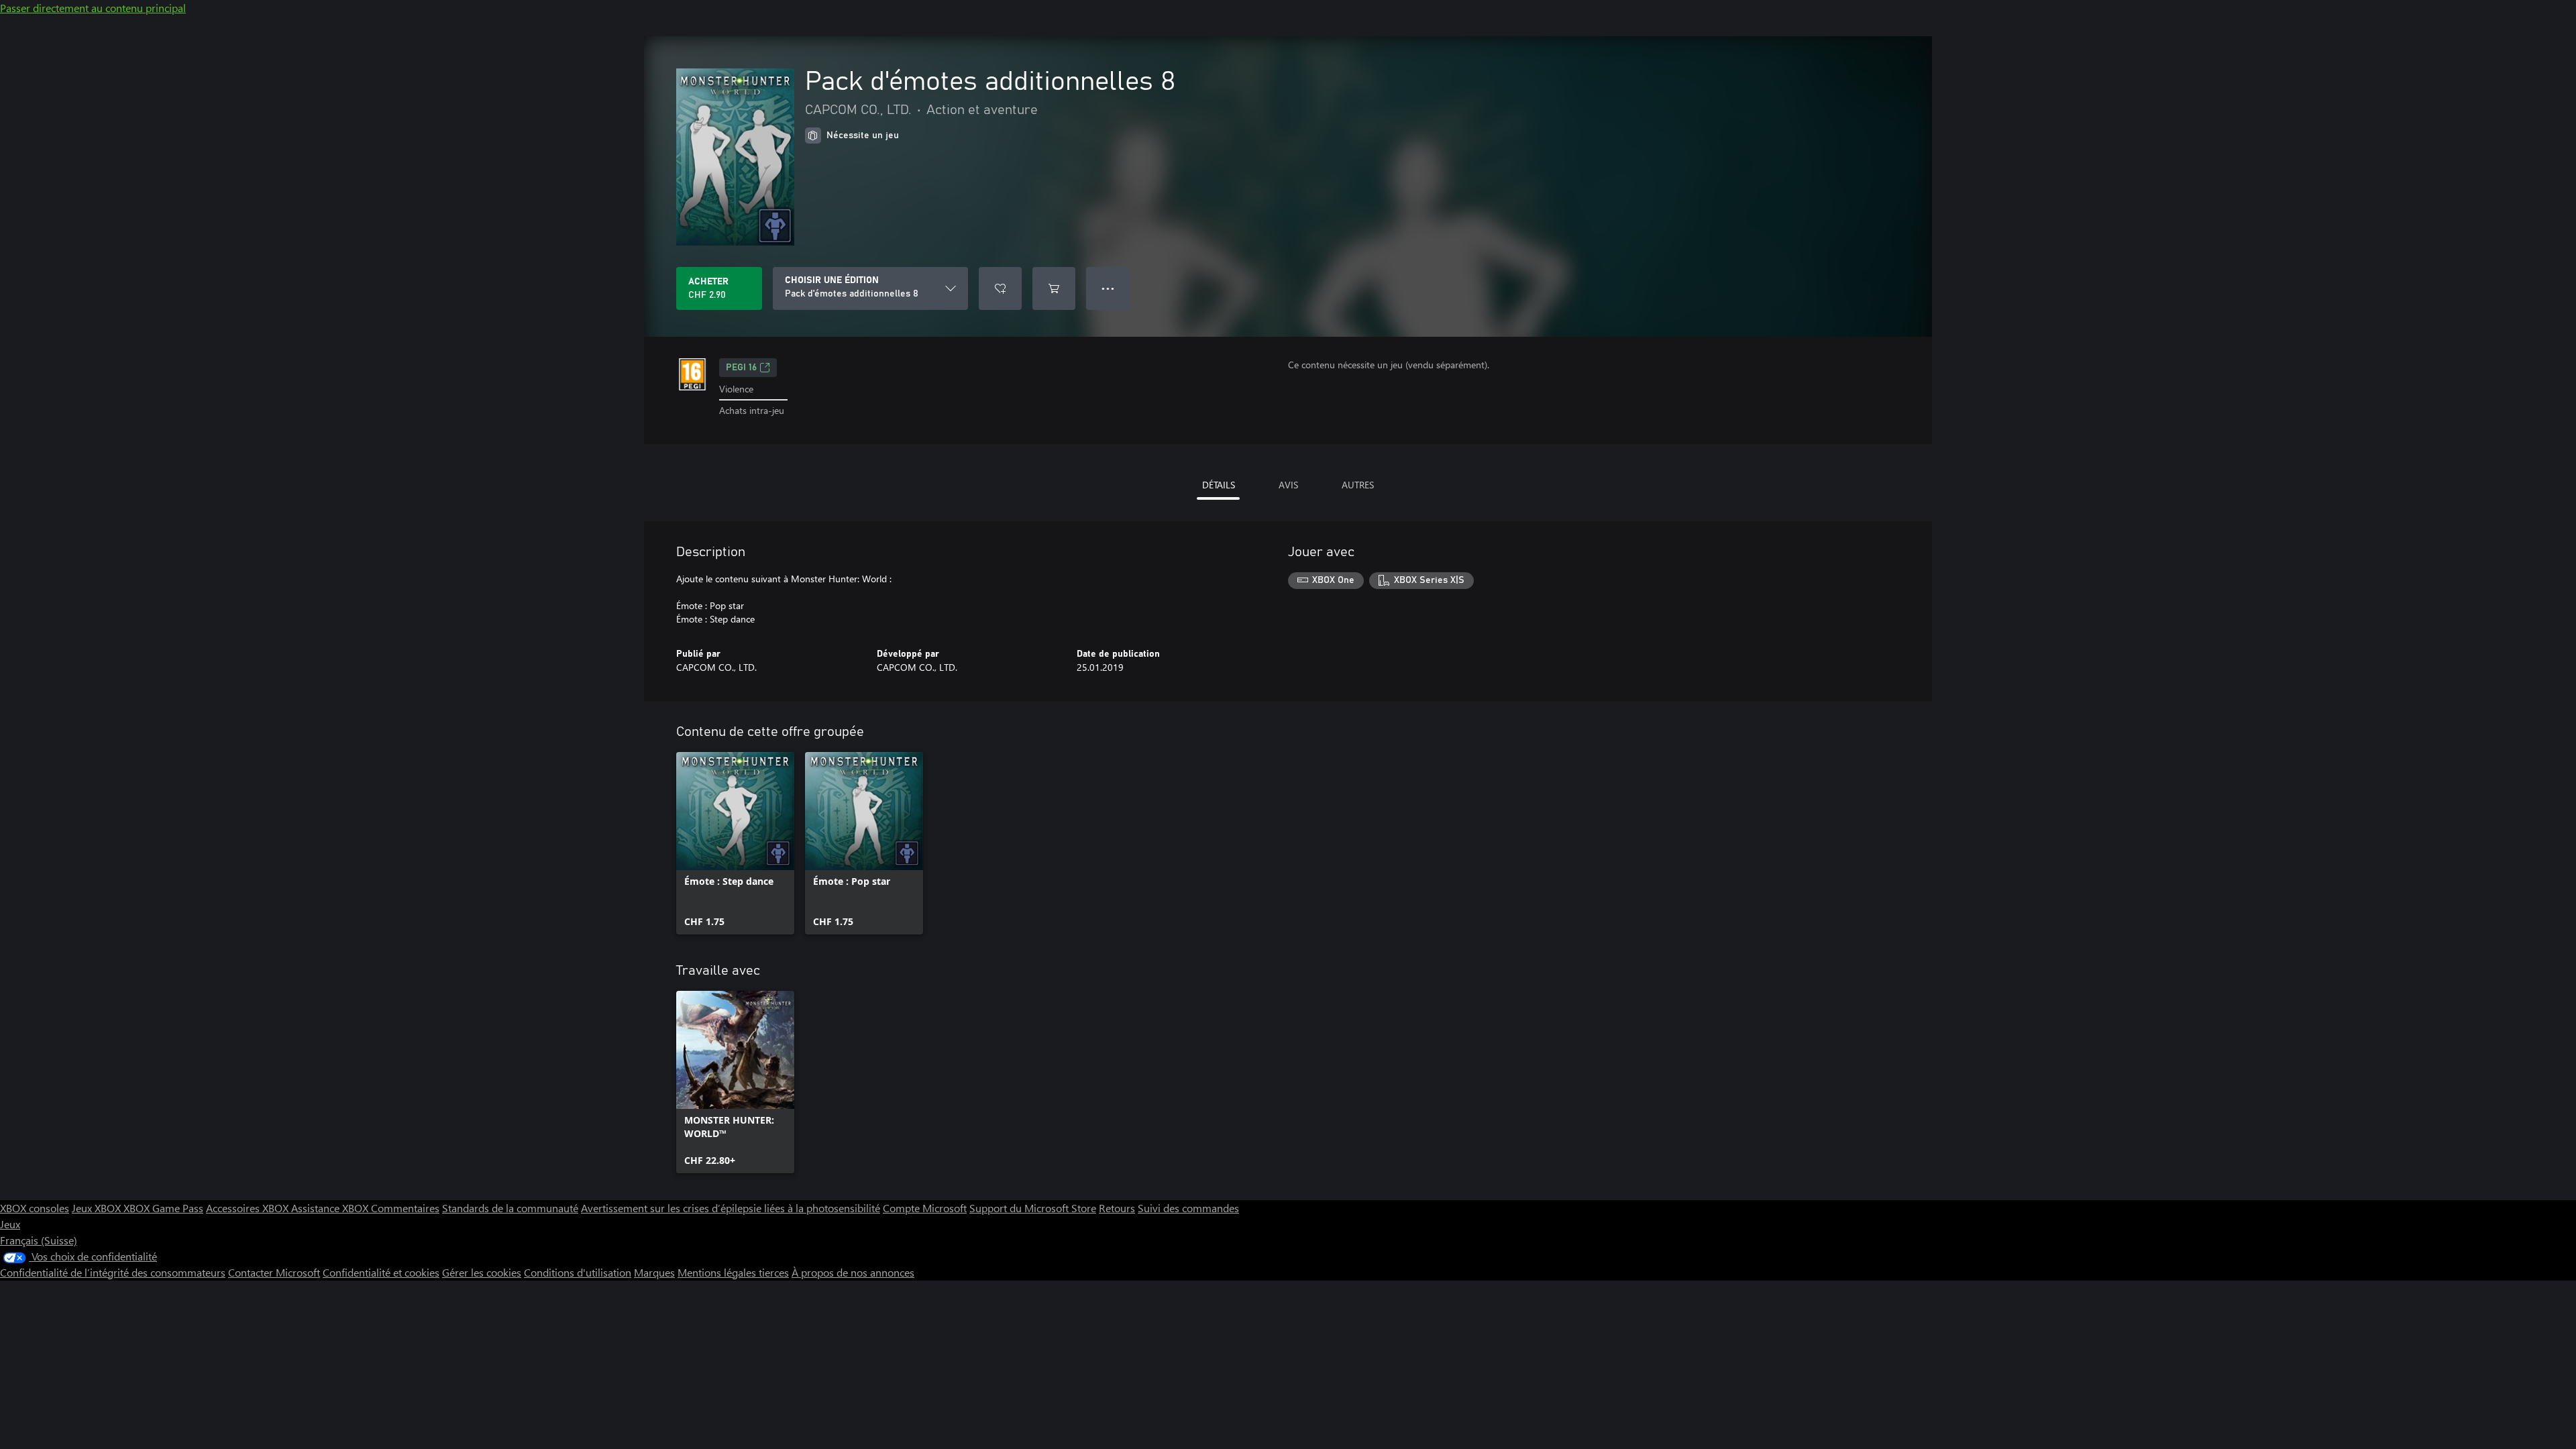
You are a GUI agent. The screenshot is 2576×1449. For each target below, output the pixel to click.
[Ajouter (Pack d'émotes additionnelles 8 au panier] (1054, 288)
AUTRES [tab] (1358, 485)
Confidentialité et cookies (381, 1272)
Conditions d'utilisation (578, 1272)
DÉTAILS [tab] (1219, 485)
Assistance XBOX (331, 1208)
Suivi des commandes (1188, 1208)
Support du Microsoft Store (1033, 1208)
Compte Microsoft (925, 1208)
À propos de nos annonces (853, 1272)
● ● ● (1108, 288)
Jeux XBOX (98, 1208)
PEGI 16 (741, 368)
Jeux (10, 1224)
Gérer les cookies (482, 1272)
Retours (1117, 1208)
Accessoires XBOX (249, 1208)
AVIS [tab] (1288, 485)
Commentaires (405, 1208)
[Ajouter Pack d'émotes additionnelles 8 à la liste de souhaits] (1000, 288)
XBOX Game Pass (163, 1208)
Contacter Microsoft (274, 1272)
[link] (735, 843)
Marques (654, 1272)
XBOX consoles (35, 1208)
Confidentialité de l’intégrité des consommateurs (113, 1272)
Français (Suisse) (39, 1240)
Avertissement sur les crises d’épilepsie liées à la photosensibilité (731, 1208)
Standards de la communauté (510, 1208)
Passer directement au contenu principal (93, 8)
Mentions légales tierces (733, 1272)
